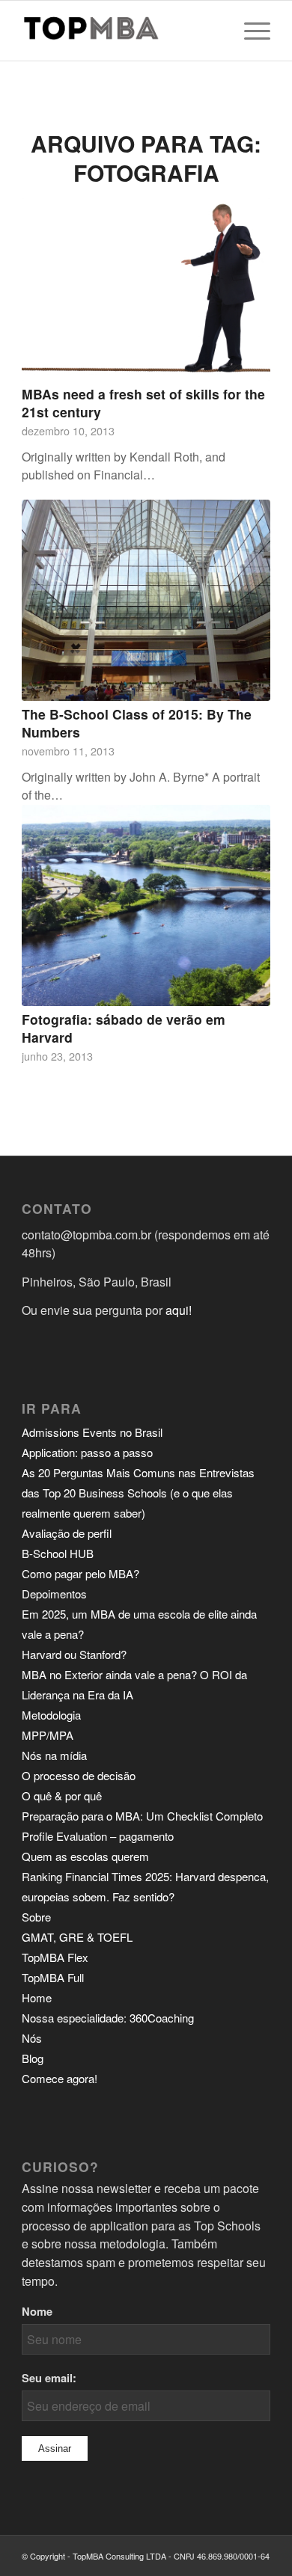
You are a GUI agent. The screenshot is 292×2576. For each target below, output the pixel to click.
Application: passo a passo (87, 1452)
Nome (37, 2311)
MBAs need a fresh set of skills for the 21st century (143, 403)
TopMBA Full (53, 1977)
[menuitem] (250, 31)
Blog (33, 2058)
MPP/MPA (48, 1735)
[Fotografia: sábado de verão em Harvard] (146, 905)
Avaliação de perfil (67, 1533)
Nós (32, 2038)
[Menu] (250, 31)
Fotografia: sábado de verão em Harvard (124, 1028)
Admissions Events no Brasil (92, 1432)
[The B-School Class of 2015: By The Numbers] (146, 600)
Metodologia (51, 1715)
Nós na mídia (54, 1755)
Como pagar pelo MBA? (80, 1573)
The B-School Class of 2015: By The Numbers (137, 723)
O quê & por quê (62, 1795)
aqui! (179, 1310)
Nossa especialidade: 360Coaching (108, 2018)
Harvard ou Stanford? (74, 1654)
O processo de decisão (79, 1775)
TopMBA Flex (55, 1957)
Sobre (36, 1917)
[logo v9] (121, 31)
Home (37, 1997)
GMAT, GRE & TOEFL (77, 1937)
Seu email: (49, 2378)
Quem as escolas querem (85, 1856)
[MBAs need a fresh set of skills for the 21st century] (146, 289)
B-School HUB (58, 1553)
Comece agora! (60, 2078)
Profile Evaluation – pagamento (98, 1836)
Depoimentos (54, 1594)
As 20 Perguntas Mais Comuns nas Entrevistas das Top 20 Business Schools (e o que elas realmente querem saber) (138, 1493)
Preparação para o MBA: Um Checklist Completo (142, 1816)
